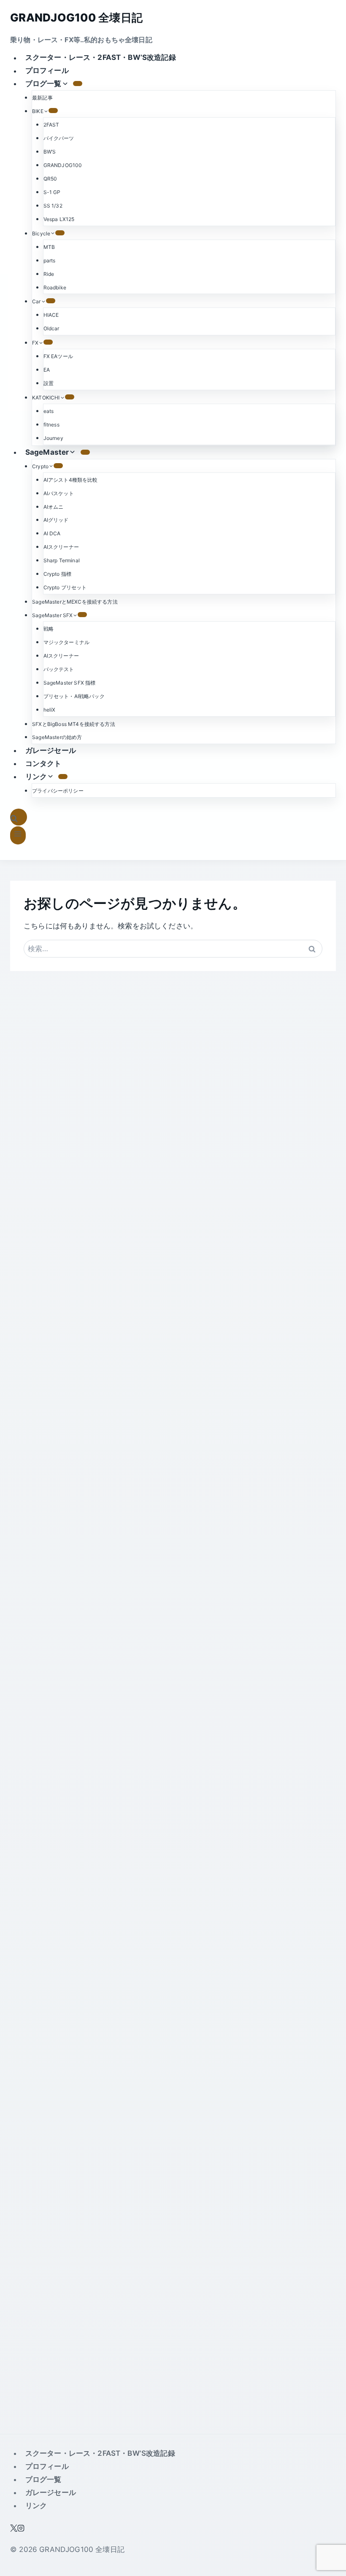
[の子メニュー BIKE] (53, 111)
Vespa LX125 (59, 219)
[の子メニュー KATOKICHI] (70, 397)
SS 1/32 (53, 206)
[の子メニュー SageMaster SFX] (82, 615)
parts (50, 260)
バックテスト (59, 669)
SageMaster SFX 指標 (70, 683)
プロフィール (47, 71)
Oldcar (51, 328)
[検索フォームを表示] (19, 817)
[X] (14, 2529)
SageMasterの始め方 (57, 737)
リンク (36, 2506)
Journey (53, 438)
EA (47, 370)
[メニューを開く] (18, 835)
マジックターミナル (67, 642)
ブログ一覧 (43, 2479)
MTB (49, 247)
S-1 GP (52, 192)
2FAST (51, 125)
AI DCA (52, 533)
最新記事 (42, 98)
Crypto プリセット (65, 587)
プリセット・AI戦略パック (74, 696)
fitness (51, 425)
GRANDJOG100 (63, 165)
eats (49, 411)
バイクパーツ (59, 138)
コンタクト (43, 763)
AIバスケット (59, 493)
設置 (49, 383)
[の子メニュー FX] (48, 342)
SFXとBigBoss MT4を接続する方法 (74, 724)
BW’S (50, 152)
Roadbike (55, 287)
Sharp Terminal (62, 560)
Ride (49, 274)
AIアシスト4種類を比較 (71, 480)
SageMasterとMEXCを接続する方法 (75, 602)
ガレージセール (51, 750)
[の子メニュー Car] (51, 301)
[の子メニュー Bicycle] (60, 233)
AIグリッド (56, 520)
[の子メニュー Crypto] (58, 466)
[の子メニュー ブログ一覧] (78, 84)
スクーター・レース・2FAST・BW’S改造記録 (101, 58)
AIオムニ (54, 507)
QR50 (50, 179)
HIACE (51, 315)
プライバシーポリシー (58, 791)
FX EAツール (58, 356)
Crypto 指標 (58, 574)
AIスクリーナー (61, 547)
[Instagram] (21, 2529)
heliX (50, 710)
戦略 (49, 629)
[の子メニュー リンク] (63, 777)
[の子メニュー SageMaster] (85, 452)
